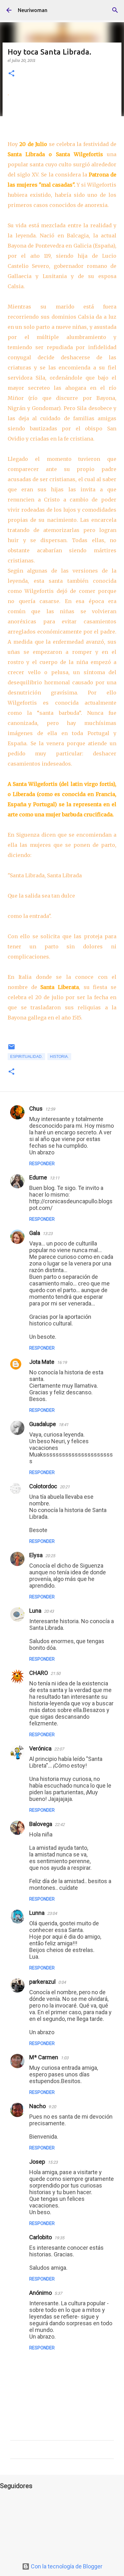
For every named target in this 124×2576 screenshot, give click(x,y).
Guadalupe (43, 1424)
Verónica (40, 1748)
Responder (42, 1164)
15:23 (53, 2162)
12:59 (50, 1109)
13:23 (48, 1234)
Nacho (38, 2106)
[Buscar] (115, 10)
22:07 (59, 1749)
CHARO (39, 1673)
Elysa (36, 1555)
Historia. (59, 1057)
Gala (35, 1233)
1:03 (65, 2058)
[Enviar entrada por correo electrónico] (11, 1049)
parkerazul (42, 1982)
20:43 (49, 1611)
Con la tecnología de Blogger (66, 2566)
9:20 (52, 2107)
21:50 (55, 1673)
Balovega (41, 1824)
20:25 (50, 1556)
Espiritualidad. (26, 1057)
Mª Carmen (44, 2057)
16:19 (62, 1362)
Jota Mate (42, 1362)
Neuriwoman (33, 10)
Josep (37, 2162)
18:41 (63, 1425)
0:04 (62, 1982)
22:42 (60, 1825)
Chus (36, 1109)
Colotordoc (43, 1486)
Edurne (38, 1177)
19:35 (59, 2238)
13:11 (55, 1178)
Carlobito (41, 2237)
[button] (11, 74)
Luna (35, 1611)
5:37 (58, 2293)
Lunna (37, 1913)
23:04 (52, 1913)
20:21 (65, 1487)
